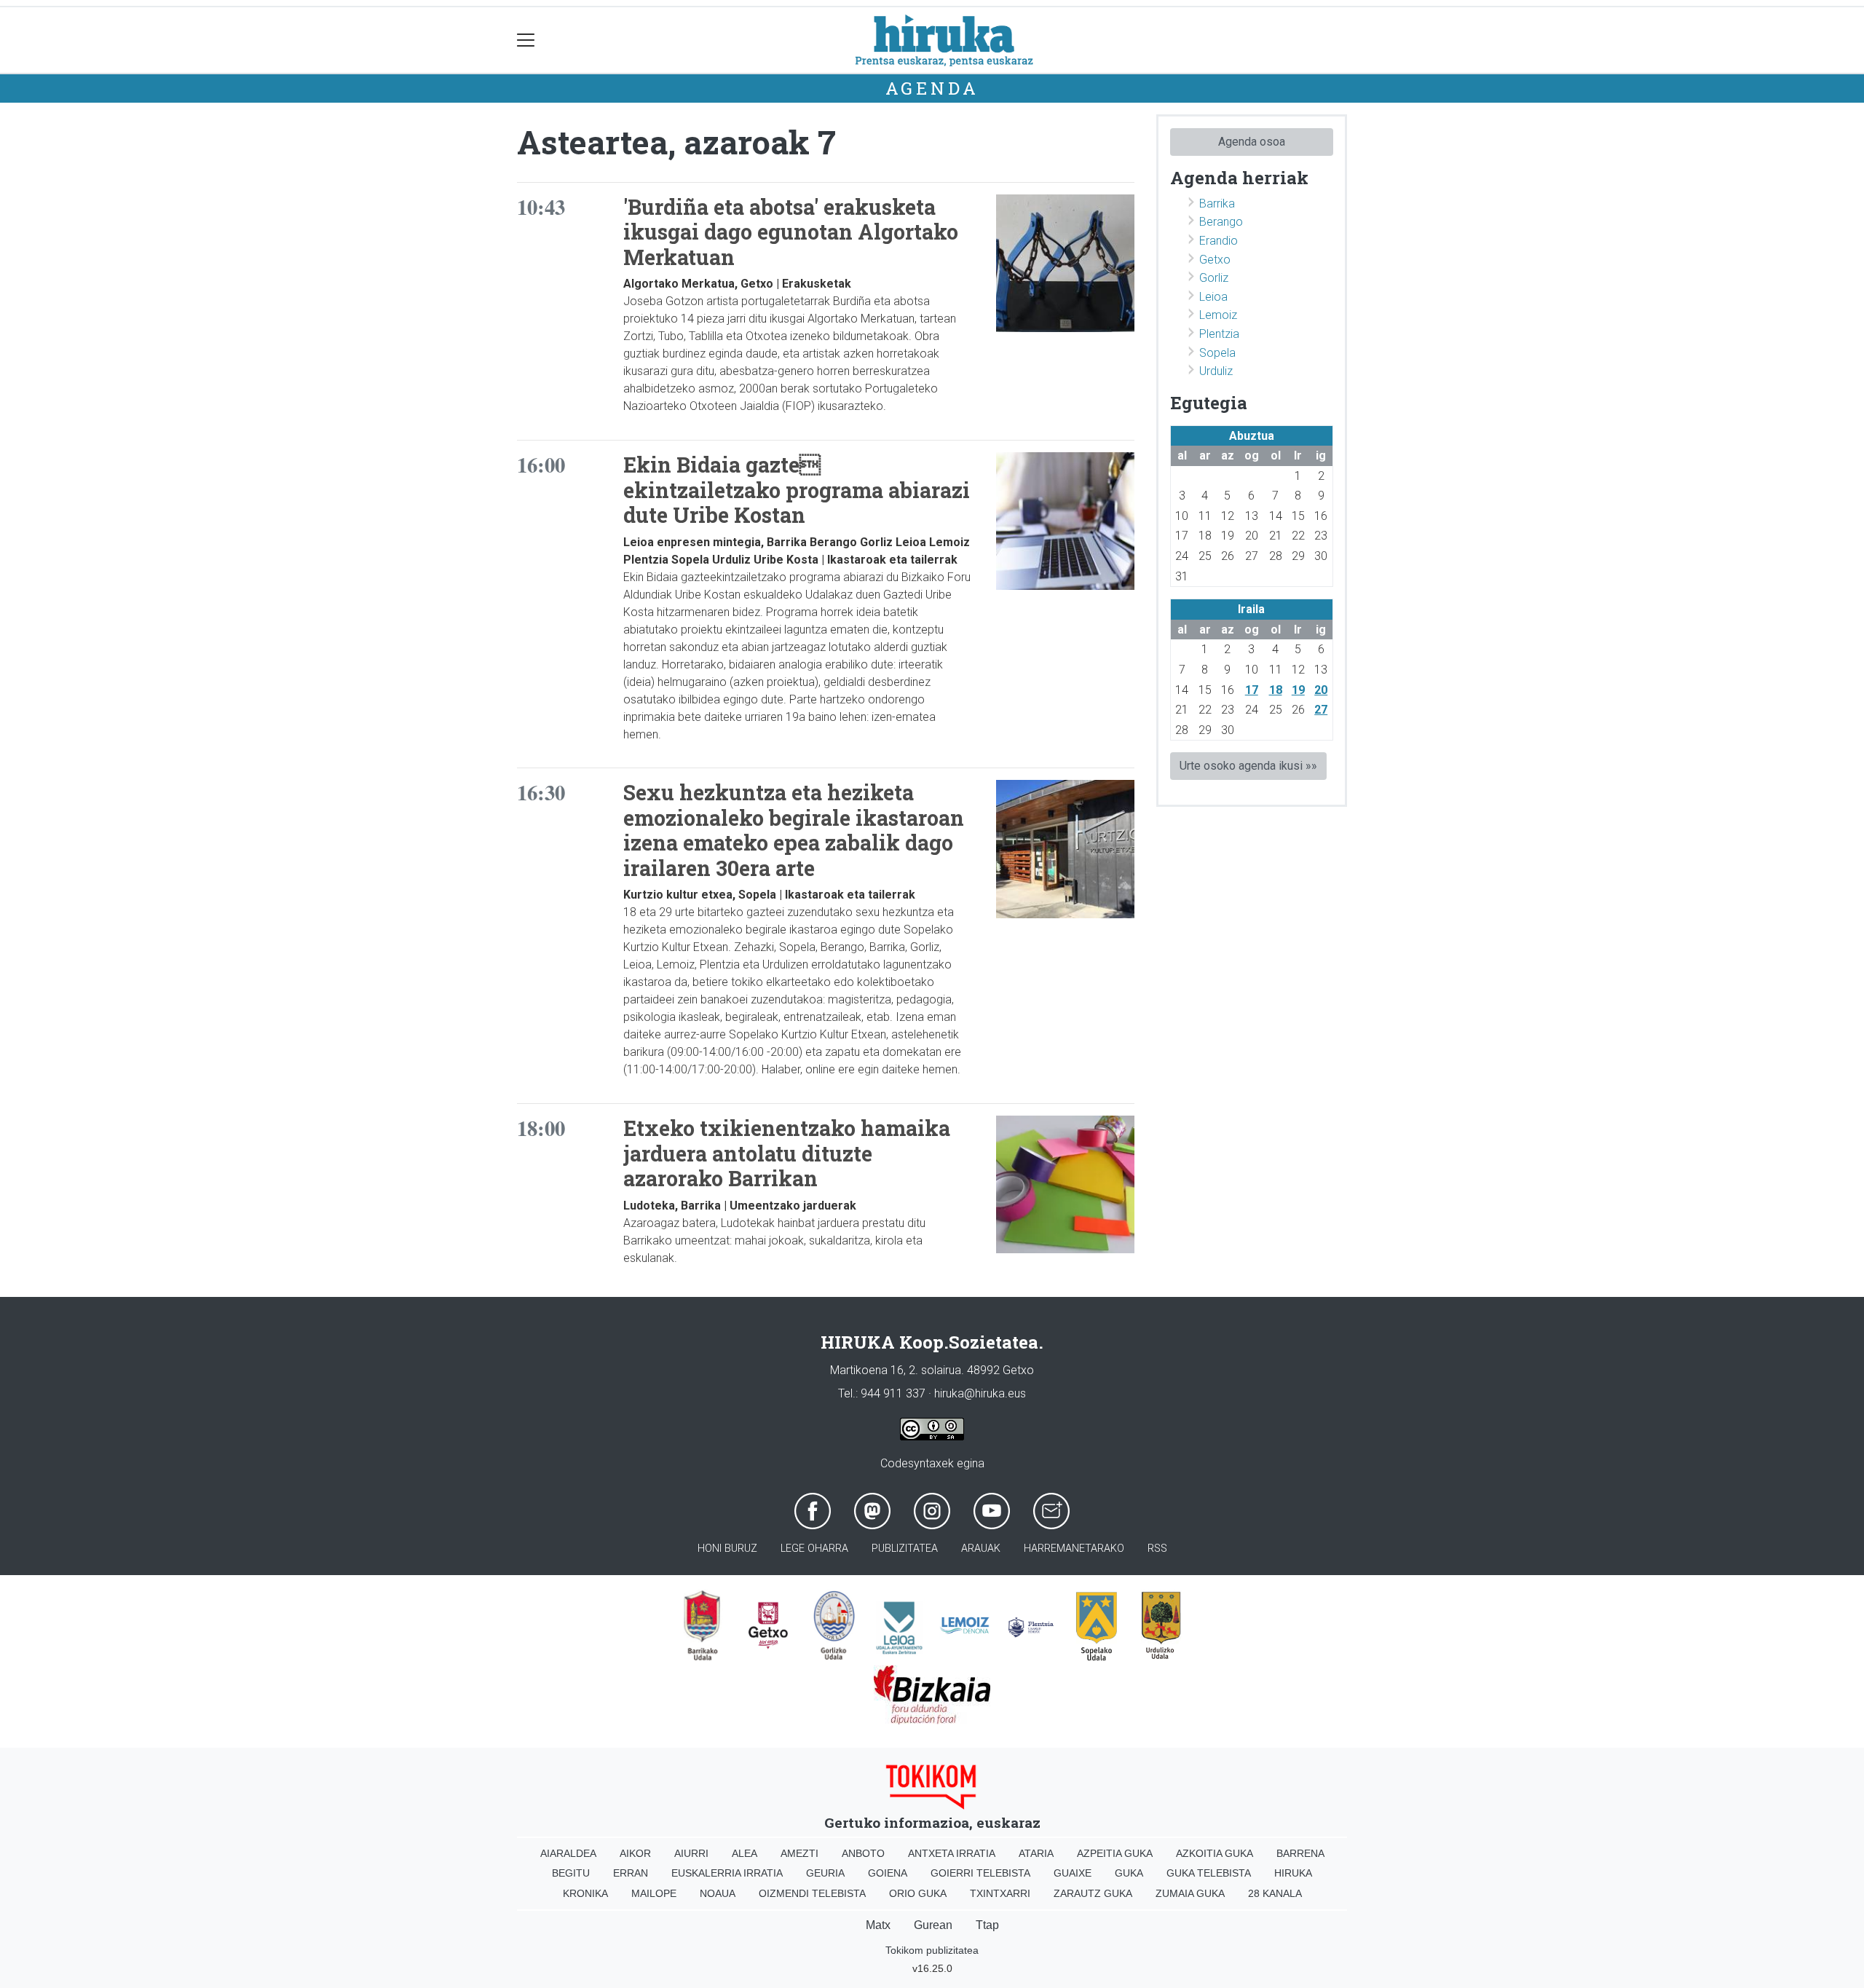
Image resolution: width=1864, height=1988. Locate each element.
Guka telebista (1209, 1873)
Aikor (635, 1853)
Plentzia (1219, 334)
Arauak (981, 1549)
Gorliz (1214, 278)
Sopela (1217, 353)
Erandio (1219, 241)
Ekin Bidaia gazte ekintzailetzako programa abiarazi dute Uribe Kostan (797, 490)
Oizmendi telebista (812, 1893)
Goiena (888, 1873)
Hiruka (1293, 1873)
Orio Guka (918, 1893)
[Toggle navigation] (526, 40)
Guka (1129, 1873)
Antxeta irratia (952, 1853)
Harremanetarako (1074, 1549)
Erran (631, 1873)
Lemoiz (1218, 315)
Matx (878, 1925)
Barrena (1300, 1853)
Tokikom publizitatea (932, 1950)
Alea (745, 1853)
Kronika (585, 1893)
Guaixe (1073, 1873)
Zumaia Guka (1190, 1893)
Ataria (1036, 1853)
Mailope (654, 1893)
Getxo (1215, 260)
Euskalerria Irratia (727, 1873)
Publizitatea (905, 1549)
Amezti (799, 1853)
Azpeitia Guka (1115, 1853)
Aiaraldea (568, 1853)
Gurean (933, 1925)
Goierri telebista (980, 1873)
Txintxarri (1000, 1893)
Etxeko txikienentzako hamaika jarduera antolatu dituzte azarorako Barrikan (787, 1153)
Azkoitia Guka (1215, 1853)
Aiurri (691, 1853)
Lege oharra (814, 1549)
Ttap (987, 1925)
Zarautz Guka (1093, 1893)
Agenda (932, 88)
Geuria (825, 1873)
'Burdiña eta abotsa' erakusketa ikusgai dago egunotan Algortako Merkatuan (791, 232)
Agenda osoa (1252, 142)
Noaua (718, 1893)
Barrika (1217, 204)
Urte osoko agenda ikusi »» (1248, 766)
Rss (1157, 1549)
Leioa (1213, 297)
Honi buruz (727, 1549)
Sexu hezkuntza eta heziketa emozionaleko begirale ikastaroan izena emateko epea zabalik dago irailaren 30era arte (794, 830)
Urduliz (1216, 371)
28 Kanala (1275, 1893)
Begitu (571, 1873)
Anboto (863, 1853)
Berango (1221, 222)
